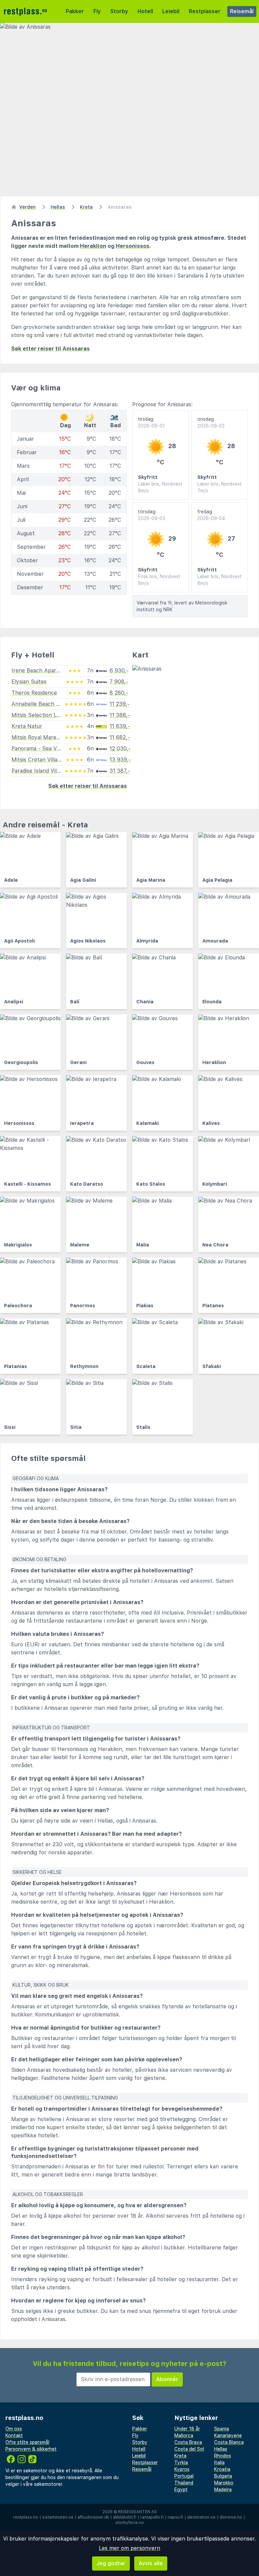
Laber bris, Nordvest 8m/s (160, 487)
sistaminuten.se (58, 2517)
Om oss (14, 2429)
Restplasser (205, 11)
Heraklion (93, 246)
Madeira (223, 2490)
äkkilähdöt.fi (125, 2517)
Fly (97, 11)
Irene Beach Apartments (43, 671)
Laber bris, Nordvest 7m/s (220, 487)
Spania (222, 2429)
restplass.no (26, 2517)
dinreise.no (231, 2517)
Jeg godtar (111, 2563)
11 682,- (120, 737)
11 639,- (120, 726)
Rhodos (223, 2456)
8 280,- (119, 693)
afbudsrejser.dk (93, 2517)
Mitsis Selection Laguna (41, 715)
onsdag (211, 422)
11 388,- (120, 715)
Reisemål (242, 11)
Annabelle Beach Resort (42, 704)
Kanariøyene (228, 2436)
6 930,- (119, 671)
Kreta (180, 2456)
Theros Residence (34, 693)
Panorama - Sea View (38, 749)
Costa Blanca (229, 2442)
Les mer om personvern (129, 2548)
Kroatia (222, 2469)
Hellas (221, 2449)
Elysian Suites (29, 682)
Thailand (184, 2483)
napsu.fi (175, 2517)
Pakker (75, 11)
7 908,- (119, 682)
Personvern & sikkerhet (31, 2449)
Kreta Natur (27, 726)
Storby (119, 11)
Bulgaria (223, 2476)
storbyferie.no (130, 2523)
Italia (219, 2463)
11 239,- (120, 704)
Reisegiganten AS (137, 2512)
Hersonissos (133, 246)
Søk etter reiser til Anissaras (50, 349)
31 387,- (120, 771)
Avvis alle (151, 2563)
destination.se (201, 2517)
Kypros (182, 2469)
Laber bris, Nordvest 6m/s (220, 580)
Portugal (184, 2476)
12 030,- (120, 749)
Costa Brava (188, 2442)
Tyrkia (181, 2463)
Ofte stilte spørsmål (27, 2442)
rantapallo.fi (152, 2517)
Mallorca (184, 2436)
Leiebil (171, 11)
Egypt (181, 2490)
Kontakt (14, 2436)
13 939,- (120, 760)
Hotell (145, 11)
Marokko (224, 2483)
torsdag (152, 515)
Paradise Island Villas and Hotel (51, 771)
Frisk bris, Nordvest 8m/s (159, 580)
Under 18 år (187, 2429)
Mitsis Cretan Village (37, 760)
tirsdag (151, 422)
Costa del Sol (189, 2449)
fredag (211, 515)
